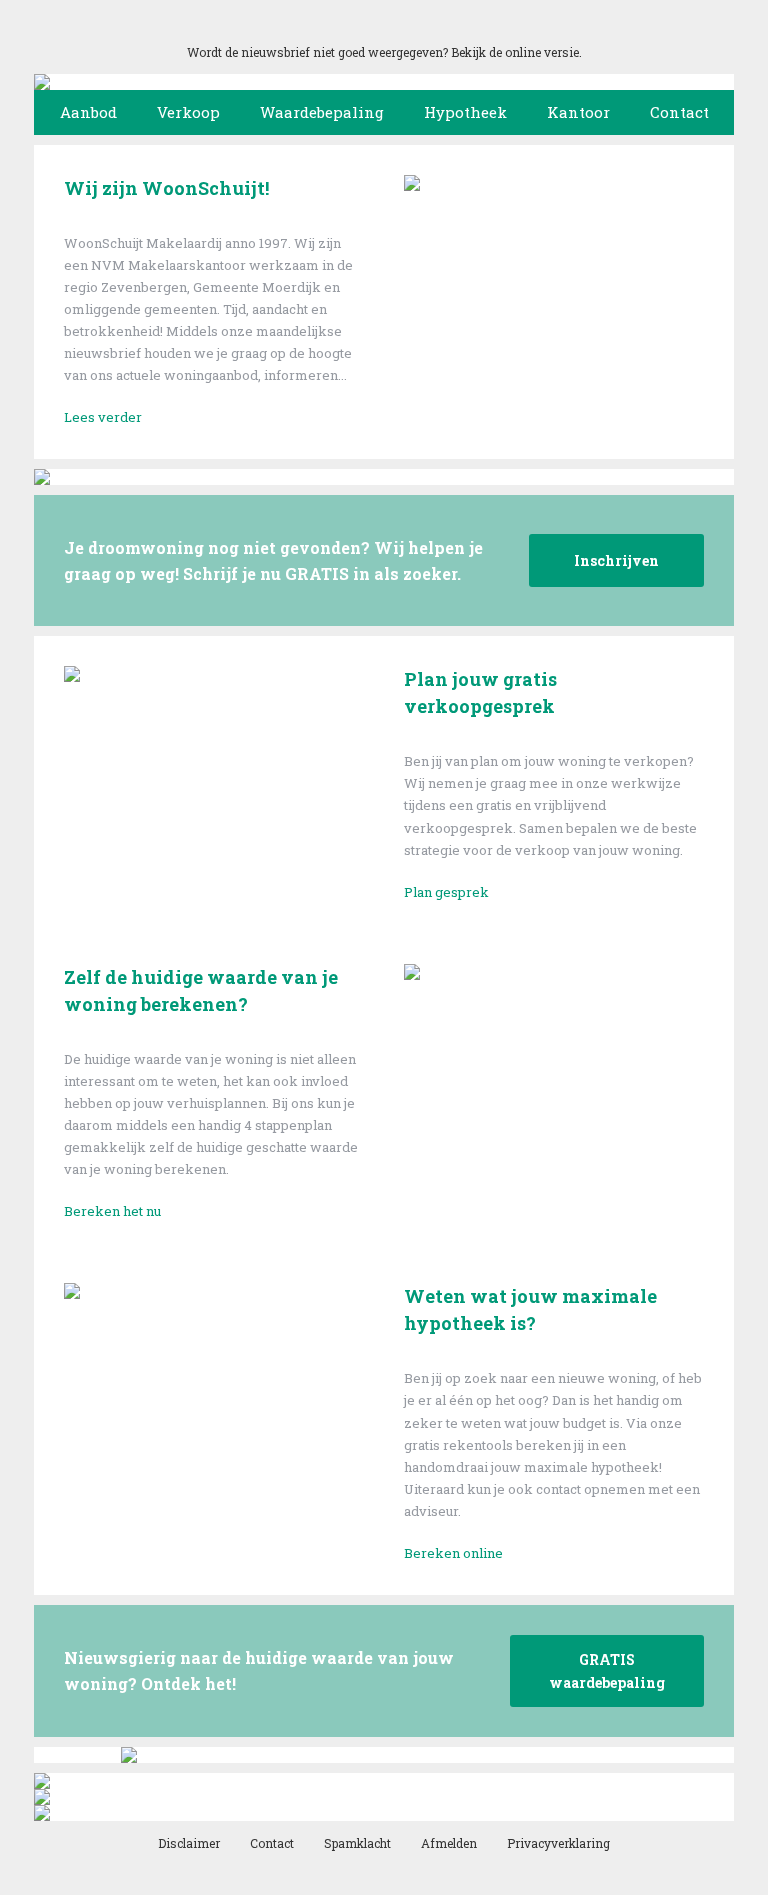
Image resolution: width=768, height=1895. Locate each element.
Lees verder (103, 417)
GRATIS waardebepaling (607, 1671)
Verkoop (188, 112)
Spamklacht (357, 1843)
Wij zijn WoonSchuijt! (166, 188)
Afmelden (449, 1843)
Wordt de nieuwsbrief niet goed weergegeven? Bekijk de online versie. (384, 52)
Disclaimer (189, 1843)
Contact (679, 112)
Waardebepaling (322, 112)
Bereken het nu (112, 1211)
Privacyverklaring (558, 1843)
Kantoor (578, 112)
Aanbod (88, 112)
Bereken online (453, 1553)
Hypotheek (465, 112)
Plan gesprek (446, 892)
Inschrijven (616, 560)
